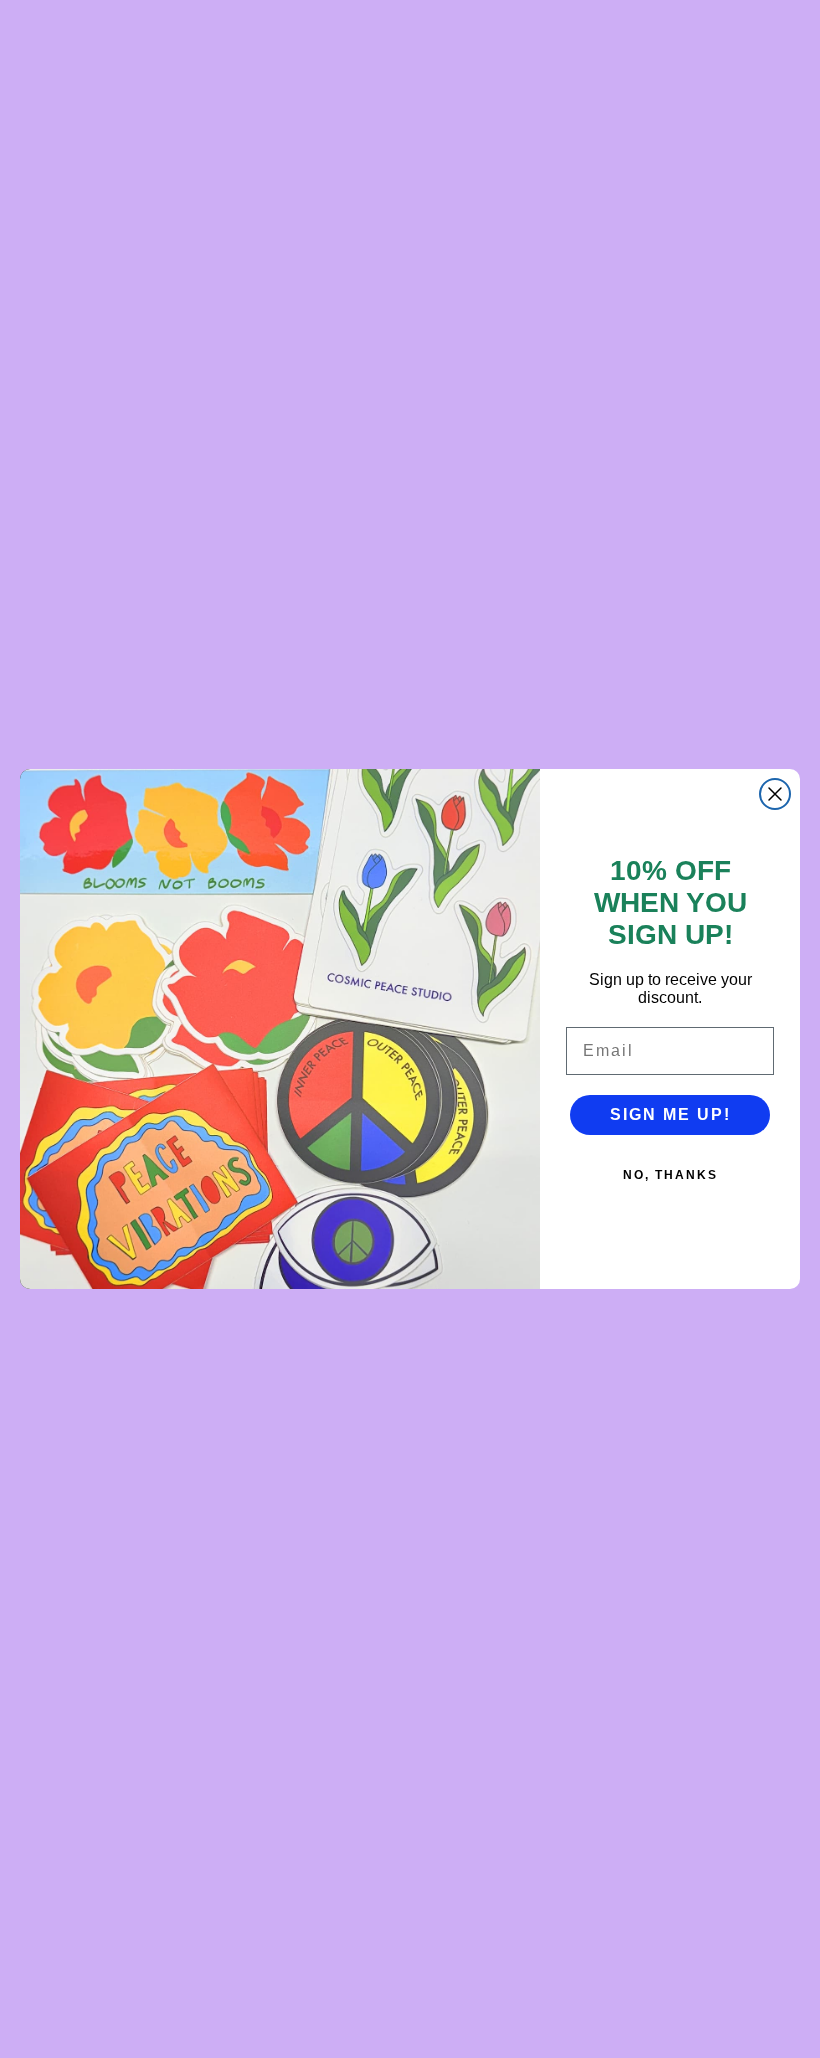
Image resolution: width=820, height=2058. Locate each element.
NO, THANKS (670, 1175)
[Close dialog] (775, 794)
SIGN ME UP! (670, 1114)
